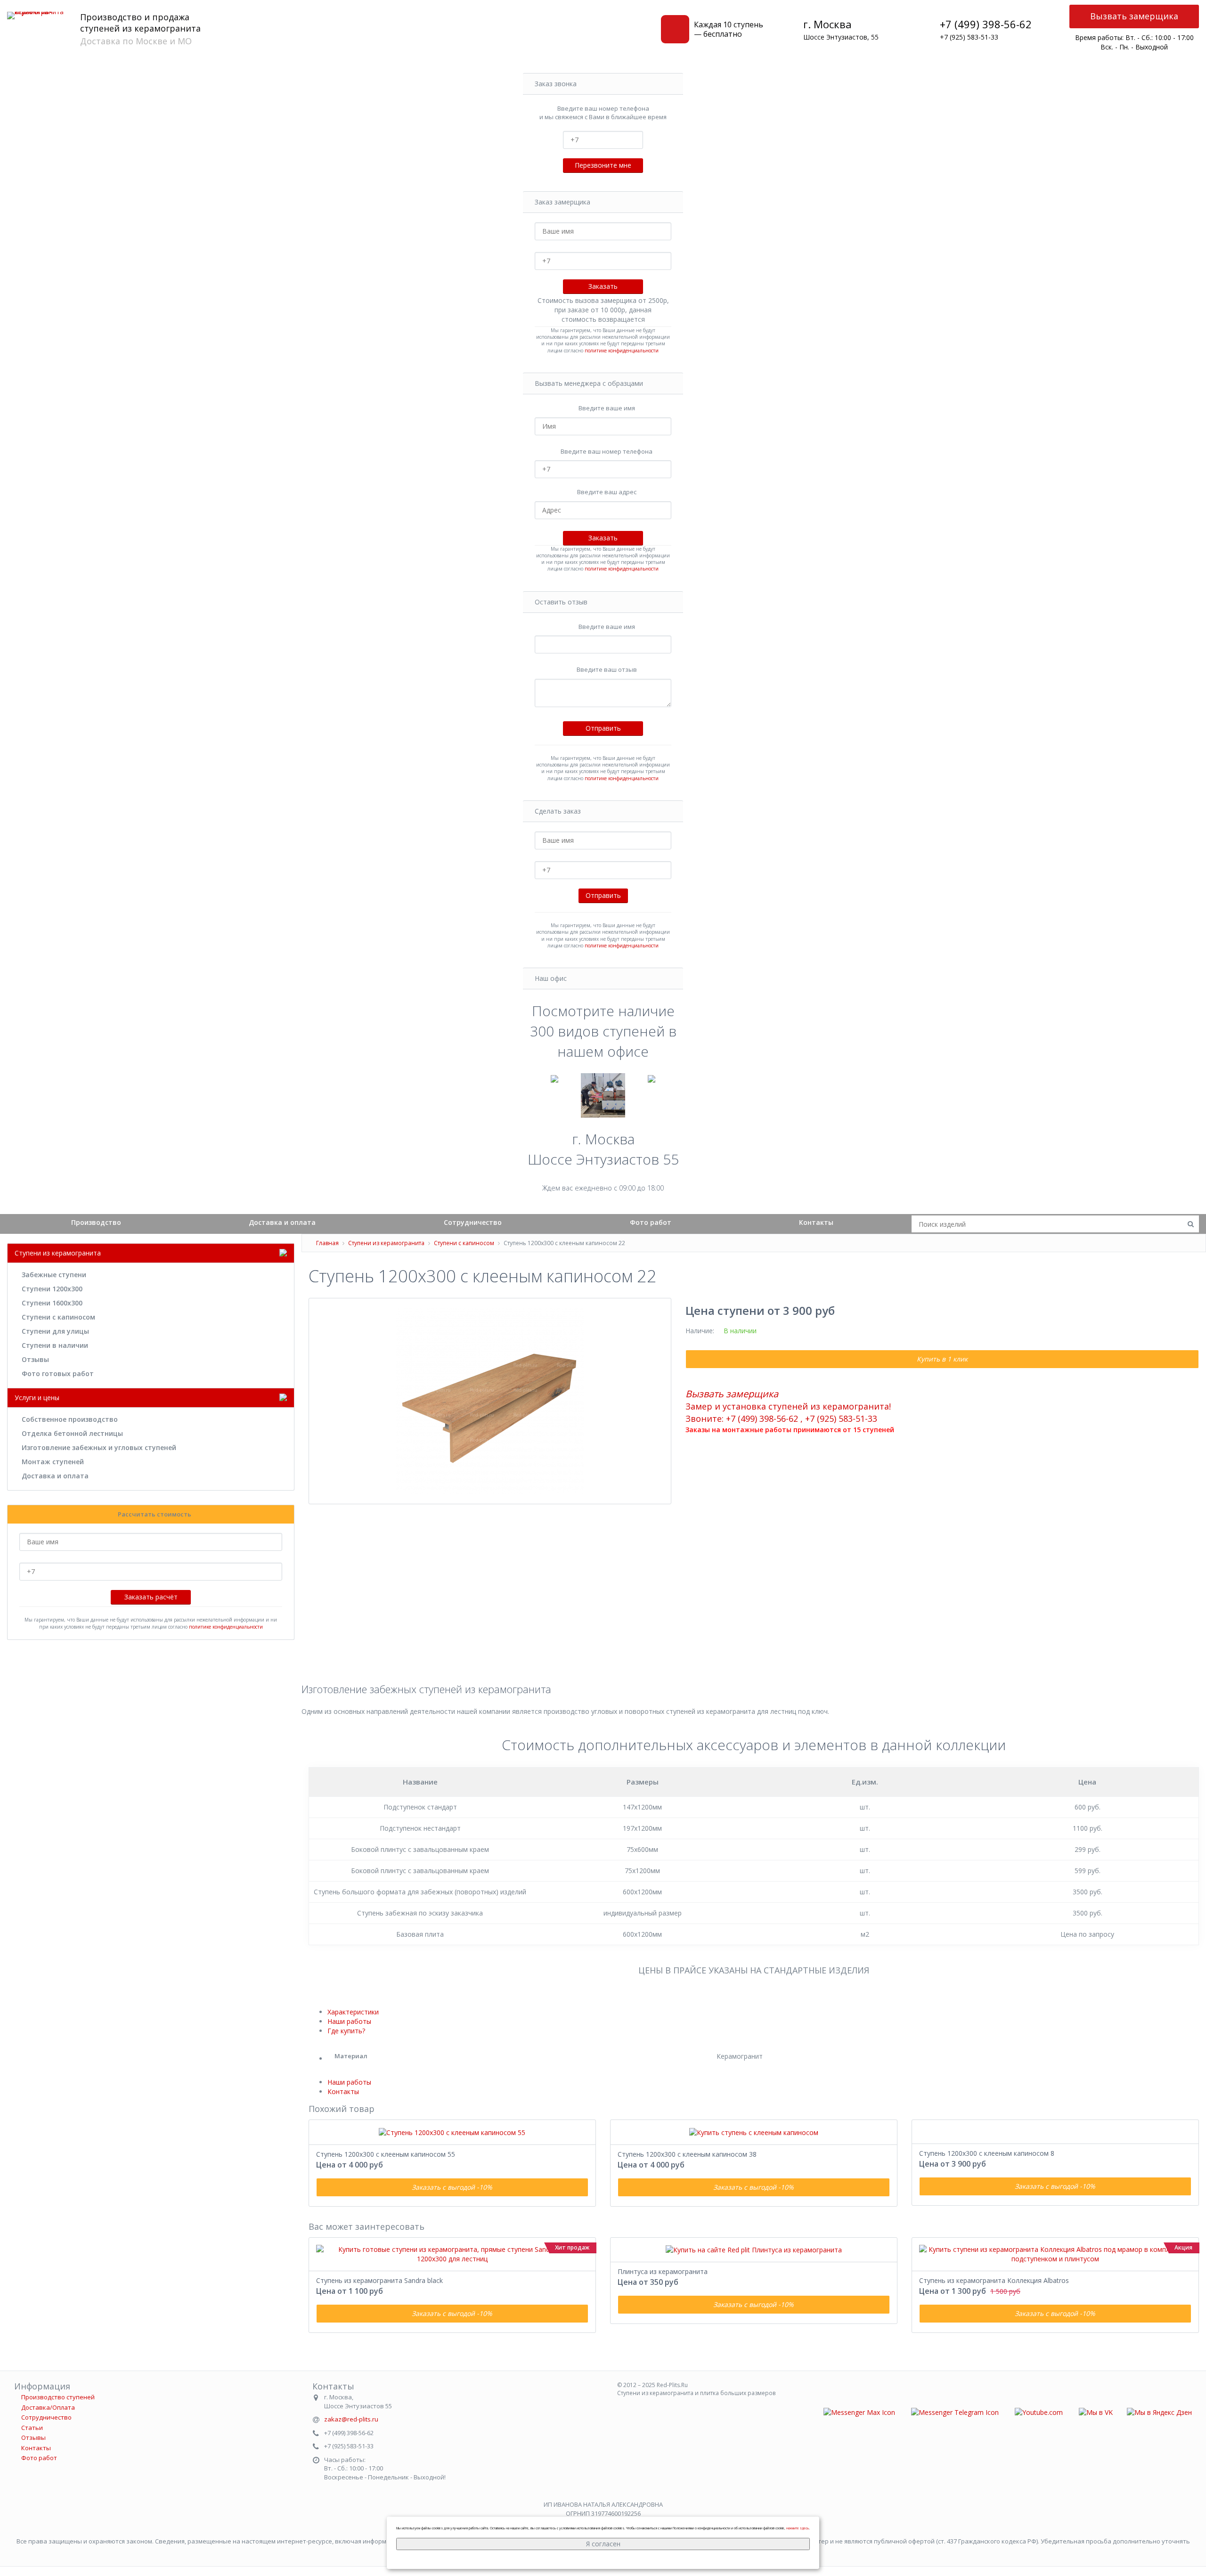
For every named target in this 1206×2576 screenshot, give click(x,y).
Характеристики (353, 2012)
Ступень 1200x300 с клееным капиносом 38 (687, 2154)
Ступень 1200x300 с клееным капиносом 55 (386, 2154)
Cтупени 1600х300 (52, 1303)
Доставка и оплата (282, 1222)
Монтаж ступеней (53, 1462)
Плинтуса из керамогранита (663, 2271)
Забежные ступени (54, 1275)
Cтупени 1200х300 (52, 1289)
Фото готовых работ (58, 1374)
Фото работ (651, 1222)
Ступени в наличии (55, 1345)
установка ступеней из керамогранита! (807, 1406)
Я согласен (603, 2544)
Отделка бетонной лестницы (72, 1433)
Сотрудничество (473, 1222)
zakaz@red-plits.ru (351, 2419)
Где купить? (346, 2031)
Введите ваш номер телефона (607, 451)
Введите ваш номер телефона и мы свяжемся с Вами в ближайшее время (603, 113)
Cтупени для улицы (55, 1331)
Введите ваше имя (607, 408)
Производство (96, 1222)
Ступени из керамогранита (386, 1243)
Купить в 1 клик (942, 1359)
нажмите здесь (798, 2528)
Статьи (32, 2428)
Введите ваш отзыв (607, 669)
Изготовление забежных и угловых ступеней (99, 1447)
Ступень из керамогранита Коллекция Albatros (994, 2280)
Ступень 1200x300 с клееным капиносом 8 (987, 2153)
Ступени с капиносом (58, 1317)
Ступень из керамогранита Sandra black (379, 2280)
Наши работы (349, 2021)
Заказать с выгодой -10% (452, 2187)
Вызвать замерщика (1134, 16)
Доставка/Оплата (48, 2407)
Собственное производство (70, 1419)
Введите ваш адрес (607, 492)
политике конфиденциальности (622, 351)
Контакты (816, 1222)
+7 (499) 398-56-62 (986, 24)
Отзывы (35, 1359)
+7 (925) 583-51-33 (969, 37)
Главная (327, 1243)
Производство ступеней (58, 2397)
